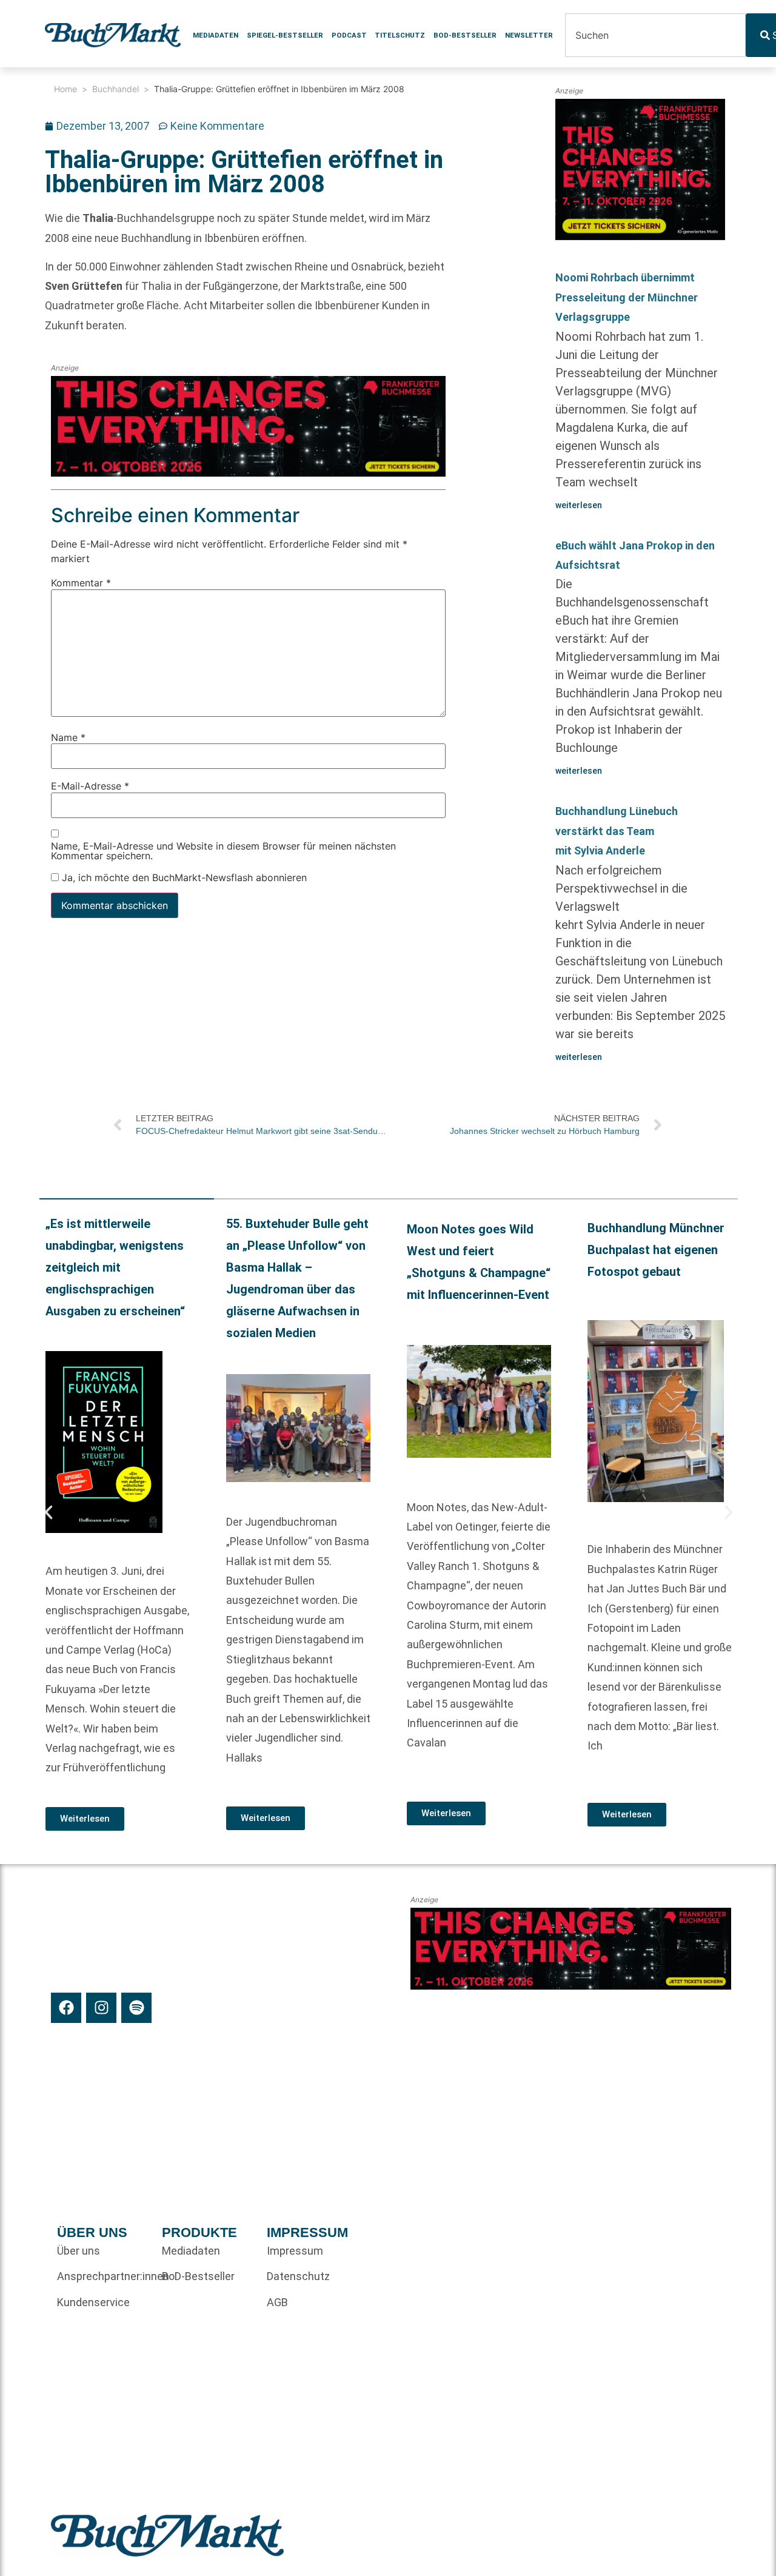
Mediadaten (216, 35)
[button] (48, 1512)
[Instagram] (101, 2008)
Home (65, 89)
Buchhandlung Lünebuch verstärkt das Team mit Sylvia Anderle (617, 831)
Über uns (79, 2251)
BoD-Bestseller (465, 35)
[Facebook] (66, 2008)
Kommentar (81, 583)
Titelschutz (400, 35)
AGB (277, 2302)
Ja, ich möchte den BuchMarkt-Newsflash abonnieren (183, 877)
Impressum (295, 2251)
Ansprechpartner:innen (103, 2276)
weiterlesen (579, 505)
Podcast (349, 35)
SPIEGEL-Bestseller (285, 35)
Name (68, 737)
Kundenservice (93, 2302)
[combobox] (655, 35)
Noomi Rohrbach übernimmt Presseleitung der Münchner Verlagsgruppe (627, 297)
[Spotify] (136, 2008)
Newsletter (529, 35)
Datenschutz (298, 2276)
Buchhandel (115, 89)
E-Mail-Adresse (90, 786)
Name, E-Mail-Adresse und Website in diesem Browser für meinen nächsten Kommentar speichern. (223, 851)
